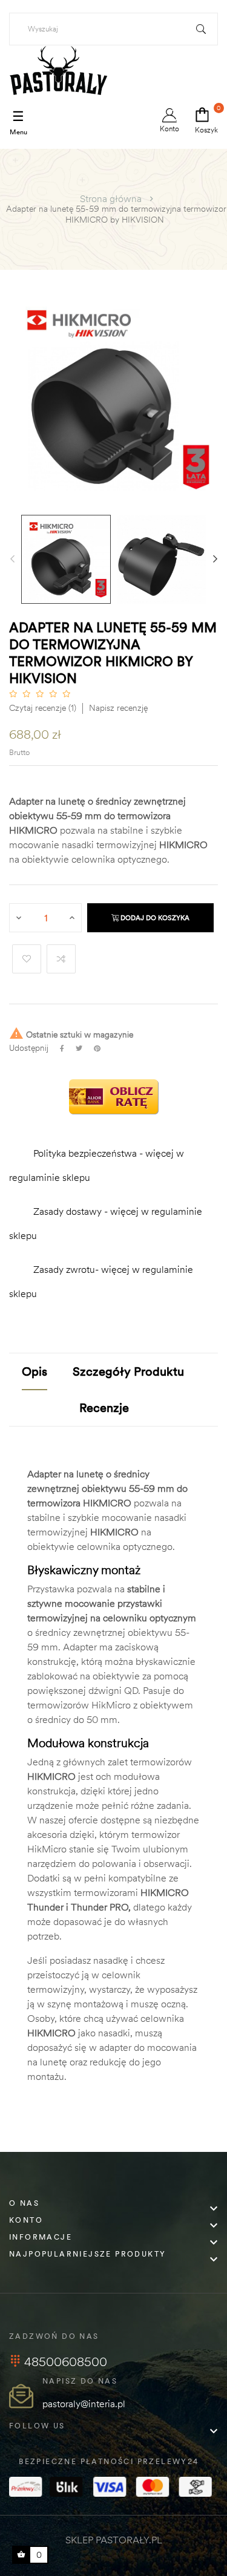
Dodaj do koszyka (154, 918)
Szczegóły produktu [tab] (128, 1371)
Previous (12, 559)
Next (215, 559)
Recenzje (104, 1407)
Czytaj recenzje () (43, 708)
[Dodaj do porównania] (61, 959)
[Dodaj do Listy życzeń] (27, 959)
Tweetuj (79, 1048)
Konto (169, 129)
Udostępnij (62, 1048)
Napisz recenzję (118, 708)
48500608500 (66, 2362)
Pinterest (97, 1048)
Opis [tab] (35, 1371)
